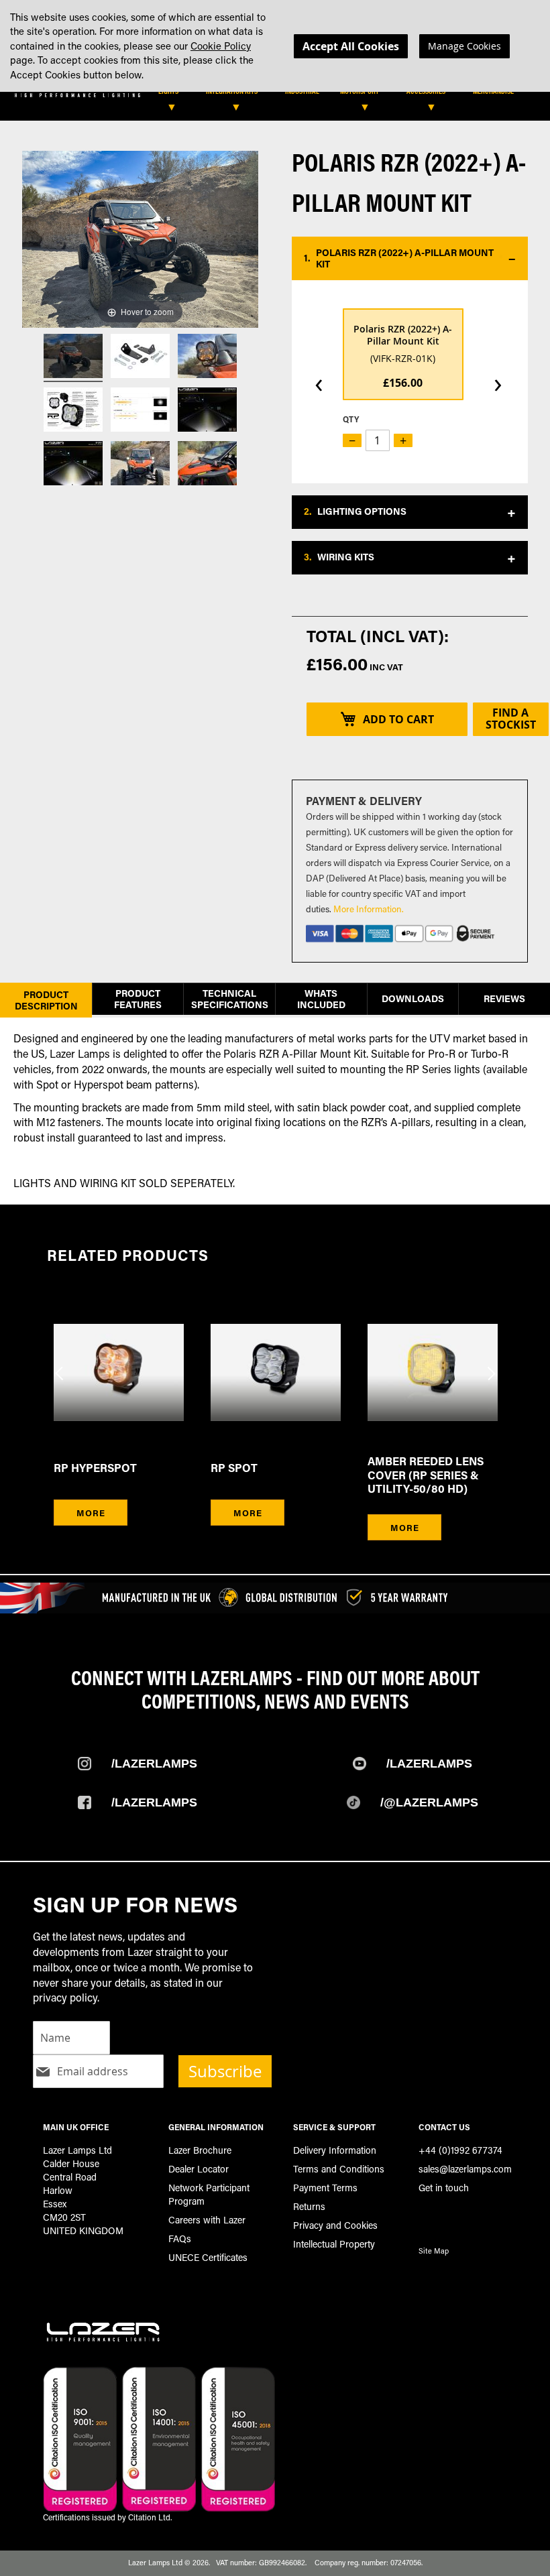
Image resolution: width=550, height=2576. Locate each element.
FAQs (180, 2238)
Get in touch (444, 2188)
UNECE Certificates (208, 2257)
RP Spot (234, 1468)
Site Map (434, 2251)
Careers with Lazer (207, 2220)
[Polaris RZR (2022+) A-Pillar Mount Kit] (73, 358)
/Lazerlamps (154, 1764)
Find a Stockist (511, 719)
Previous (60, 1365)
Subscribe (225, 2071)
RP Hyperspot (95, 1468)
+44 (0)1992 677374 (460, 2150)
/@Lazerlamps (429, 1802)
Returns (309, 2206)
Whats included (321, 999)
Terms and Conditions (339, 2169)
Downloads (413, 998)
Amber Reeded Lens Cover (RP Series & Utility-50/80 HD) (426, 1475)
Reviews (504, 998)
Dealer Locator (199, 2169)
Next (490, 1365)
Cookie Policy (221, 46)
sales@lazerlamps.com (465, 2169)
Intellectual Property (334, 2244)
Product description (46, 1000)
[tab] (277, 95)
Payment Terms (325, 2188)
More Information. (369, 909)
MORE (91, 1513)
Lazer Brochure (200, 2150)
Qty (351, 419)
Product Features (138, 999)
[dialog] (275, 46)
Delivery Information (335, 2150)
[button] (410, 259)
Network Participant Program (209, 2194)
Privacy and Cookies (335, 2225)
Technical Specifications (230, 999)
